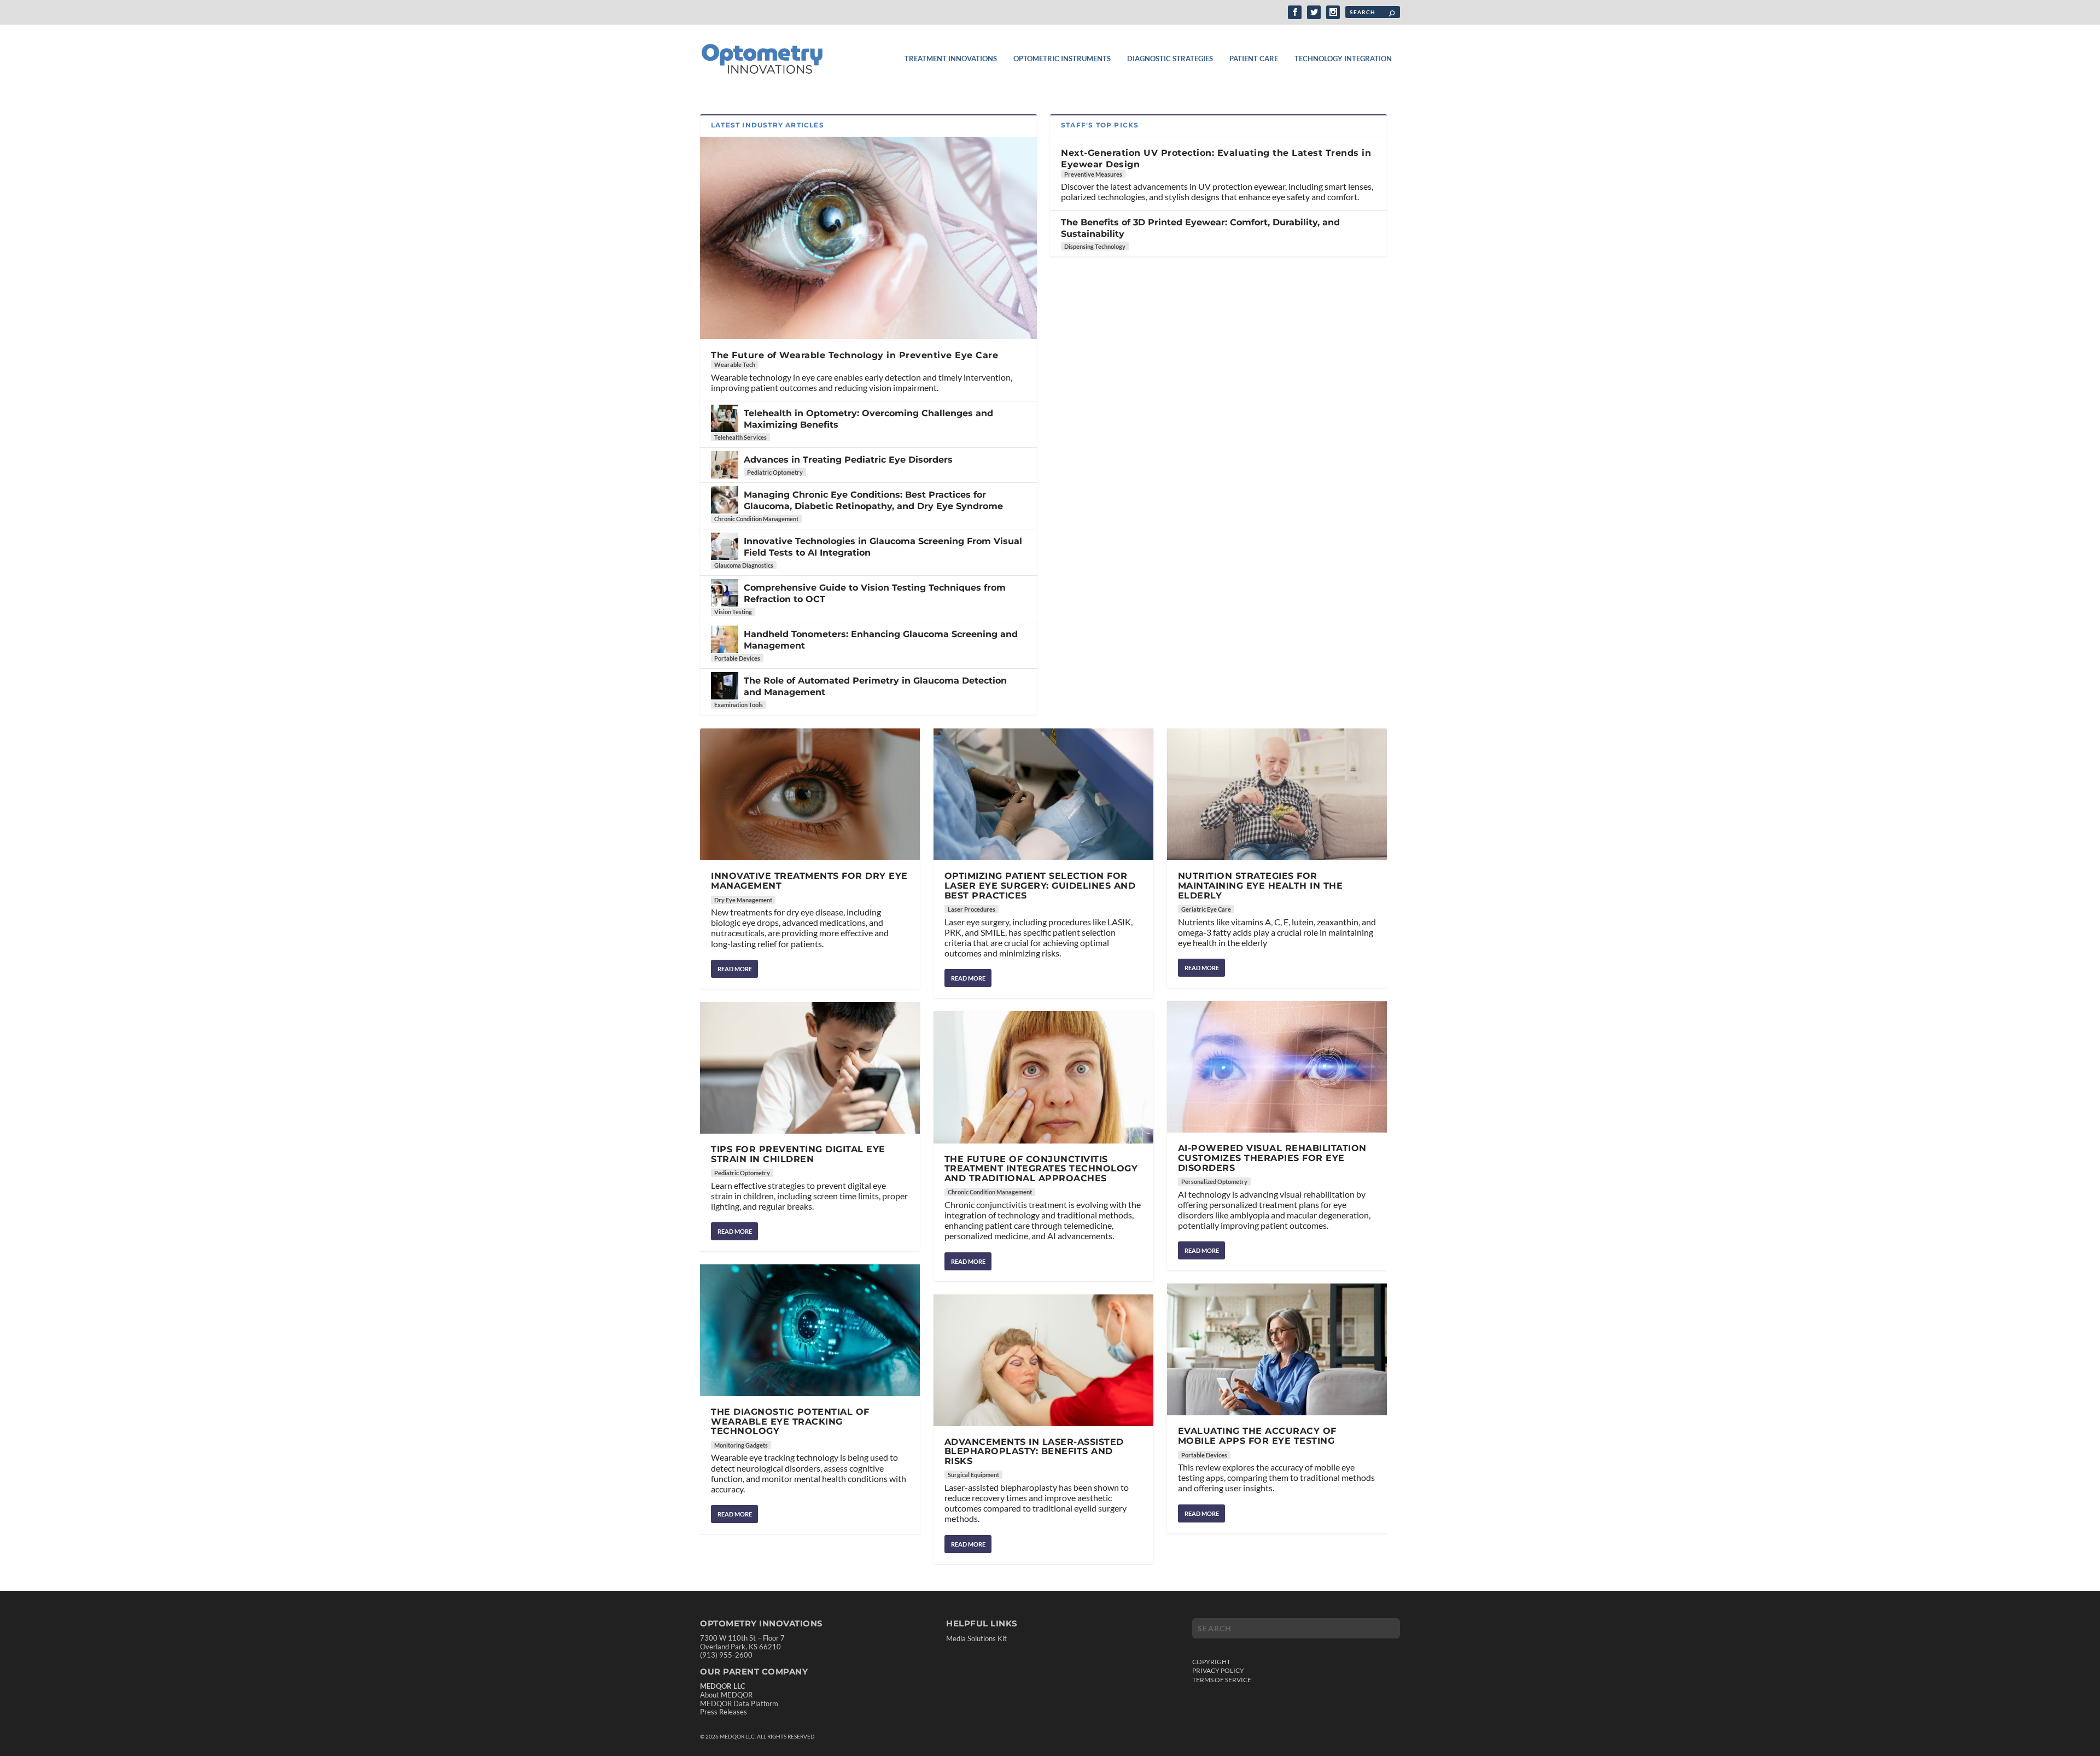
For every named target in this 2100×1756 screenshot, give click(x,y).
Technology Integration (1343, 59)
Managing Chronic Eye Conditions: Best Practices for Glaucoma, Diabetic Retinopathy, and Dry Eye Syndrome (873, 500)
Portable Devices (737, 658)
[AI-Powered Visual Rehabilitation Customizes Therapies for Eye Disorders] (1277, 1067)
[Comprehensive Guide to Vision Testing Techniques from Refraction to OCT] (725, 593)
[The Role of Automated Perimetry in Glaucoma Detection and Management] (725, 686)
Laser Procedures (972, 909)
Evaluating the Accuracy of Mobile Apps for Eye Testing (1257, 1436)
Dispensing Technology (1095, 246)
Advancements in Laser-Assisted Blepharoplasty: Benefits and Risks (1034, 1451)
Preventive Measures (1093, 174)
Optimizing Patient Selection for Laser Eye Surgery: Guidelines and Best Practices (1040, 885)
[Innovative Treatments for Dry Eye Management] (810, 794)
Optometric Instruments (1062, 59)
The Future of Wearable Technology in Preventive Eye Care (854, 355)
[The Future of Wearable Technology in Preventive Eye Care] (868, 238)
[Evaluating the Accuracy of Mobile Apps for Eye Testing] (1277, 1349)
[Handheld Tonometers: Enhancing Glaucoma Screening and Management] (725, 639)
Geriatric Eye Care (1206, 909)
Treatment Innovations (951, 59)
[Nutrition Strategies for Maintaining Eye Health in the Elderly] (1277, 794)
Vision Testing (733, 612)
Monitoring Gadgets (741, 1445)
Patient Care (1254, 59)
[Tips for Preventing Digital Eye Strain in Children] (810, 1068)
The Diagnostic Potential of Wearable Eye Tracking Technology (790, 1421)
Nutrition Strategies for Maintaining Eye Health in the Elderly (1261, 885)
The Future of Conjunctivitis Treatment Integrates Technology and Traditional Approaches (1041, 1169)
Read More (735, 969)
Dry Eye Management (743, 900)
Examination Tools (739, 705)
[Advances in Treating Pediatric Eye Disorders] (725, 465)
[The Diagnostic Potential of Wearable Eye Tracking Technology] (810, 1330)
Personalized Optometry (1214, 1182)
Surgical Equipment (973, 1475)
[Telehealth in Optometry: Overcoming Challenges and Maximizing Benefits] (725, 418)
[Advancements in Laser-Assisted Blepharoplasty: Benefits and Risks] (1043, 1360)
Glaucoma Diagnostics (744, 565)
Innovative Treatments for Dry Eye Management (809, 881)
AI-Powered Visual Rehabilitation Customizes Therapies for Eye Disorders (1272, 1158)
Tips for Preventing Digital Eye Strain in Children (798, 1154)
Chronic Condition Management (756, 519)
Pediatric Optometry (775, 472)
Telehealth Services (740, 437)
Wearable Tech (735, 364)
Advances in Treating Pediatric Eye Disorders (848, 460)
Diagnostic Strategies (1170, 59)
